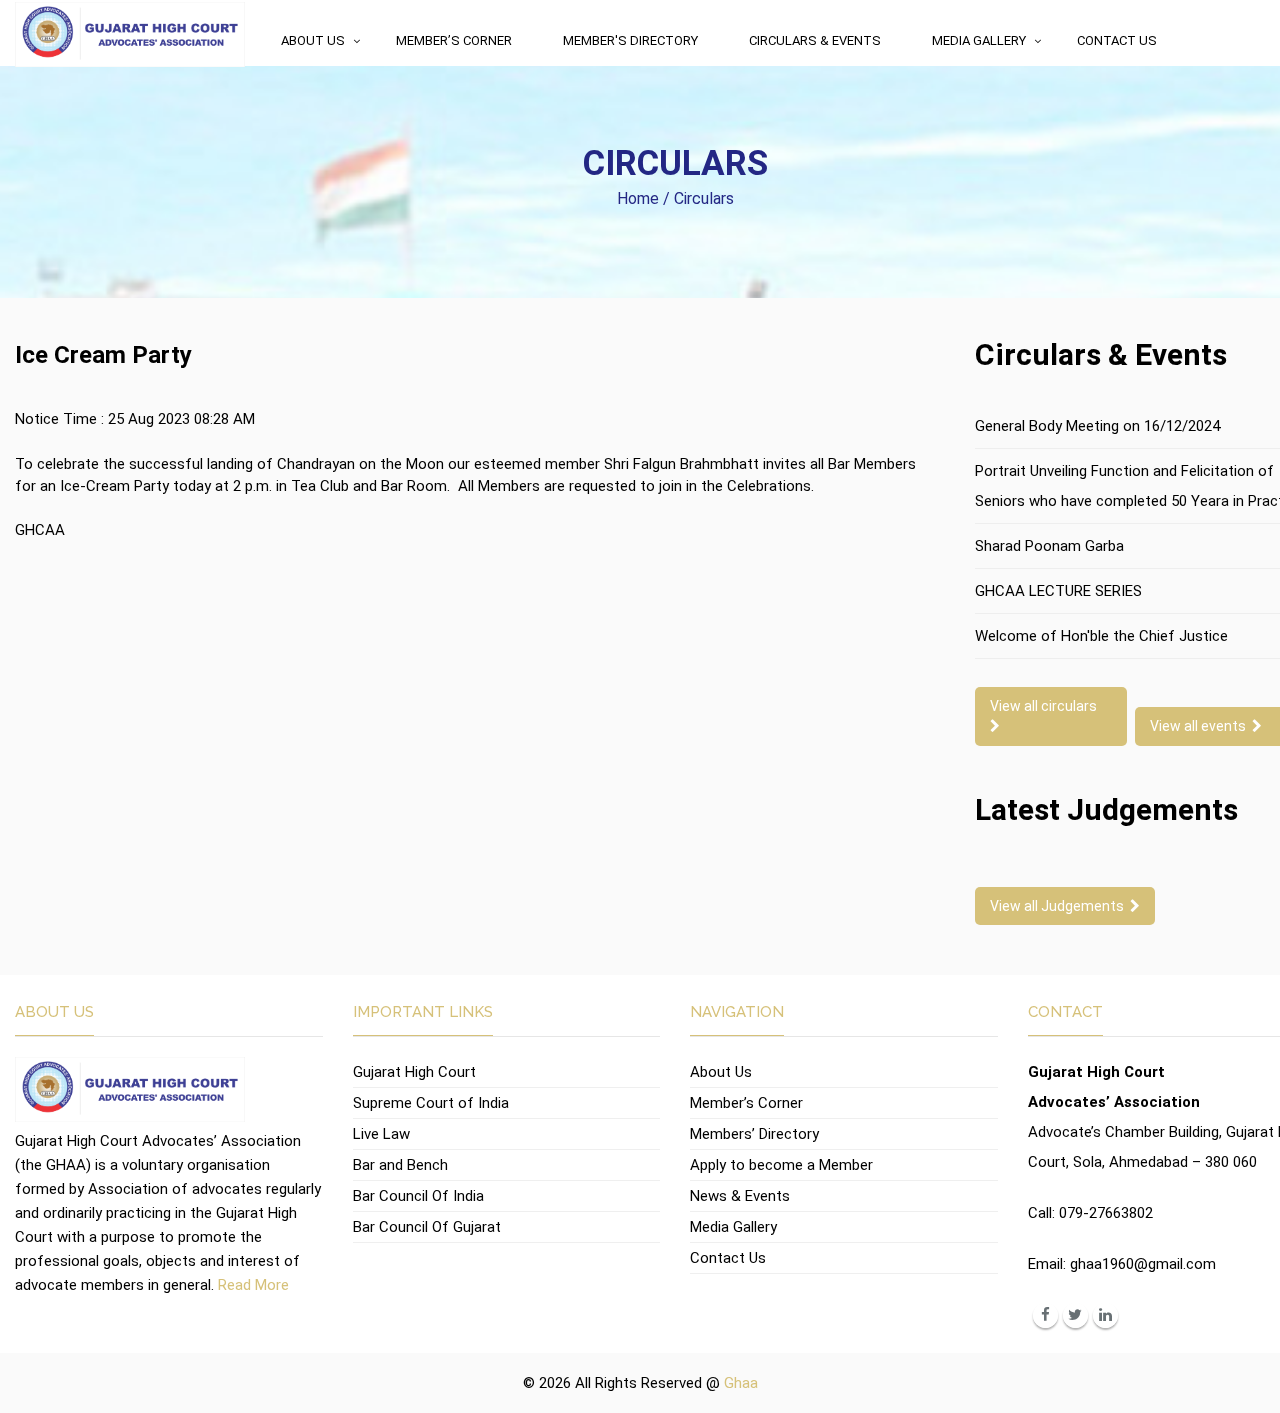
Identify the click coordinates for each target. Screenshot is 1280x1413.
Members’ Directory (754, 1134)
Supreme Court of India (431, 1103)
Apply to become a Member (781, 1165)
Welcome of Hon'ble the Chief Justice (1101, 636)
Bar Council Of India (418, 1196)
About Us (313, 40)
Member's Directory (630, 40)
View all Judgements (1060, 906)
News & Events (740, 1196)
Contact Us (1117, 40)
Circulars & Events (815, 40)
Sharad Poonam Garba (1049, 546)
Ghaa (741, 1383)
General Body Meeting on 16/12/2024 (1097, 426)
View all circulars (1046, 706)
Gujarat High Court (414, 1072)
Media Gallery (979, 40)
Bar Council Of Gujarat (427, 1227)
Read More (253, 1285)
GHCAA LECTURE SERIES (1058, 591)
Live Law (381, 1134)
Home (638, 198)
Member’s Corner (454, 40)
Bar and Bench (400, 1165)
